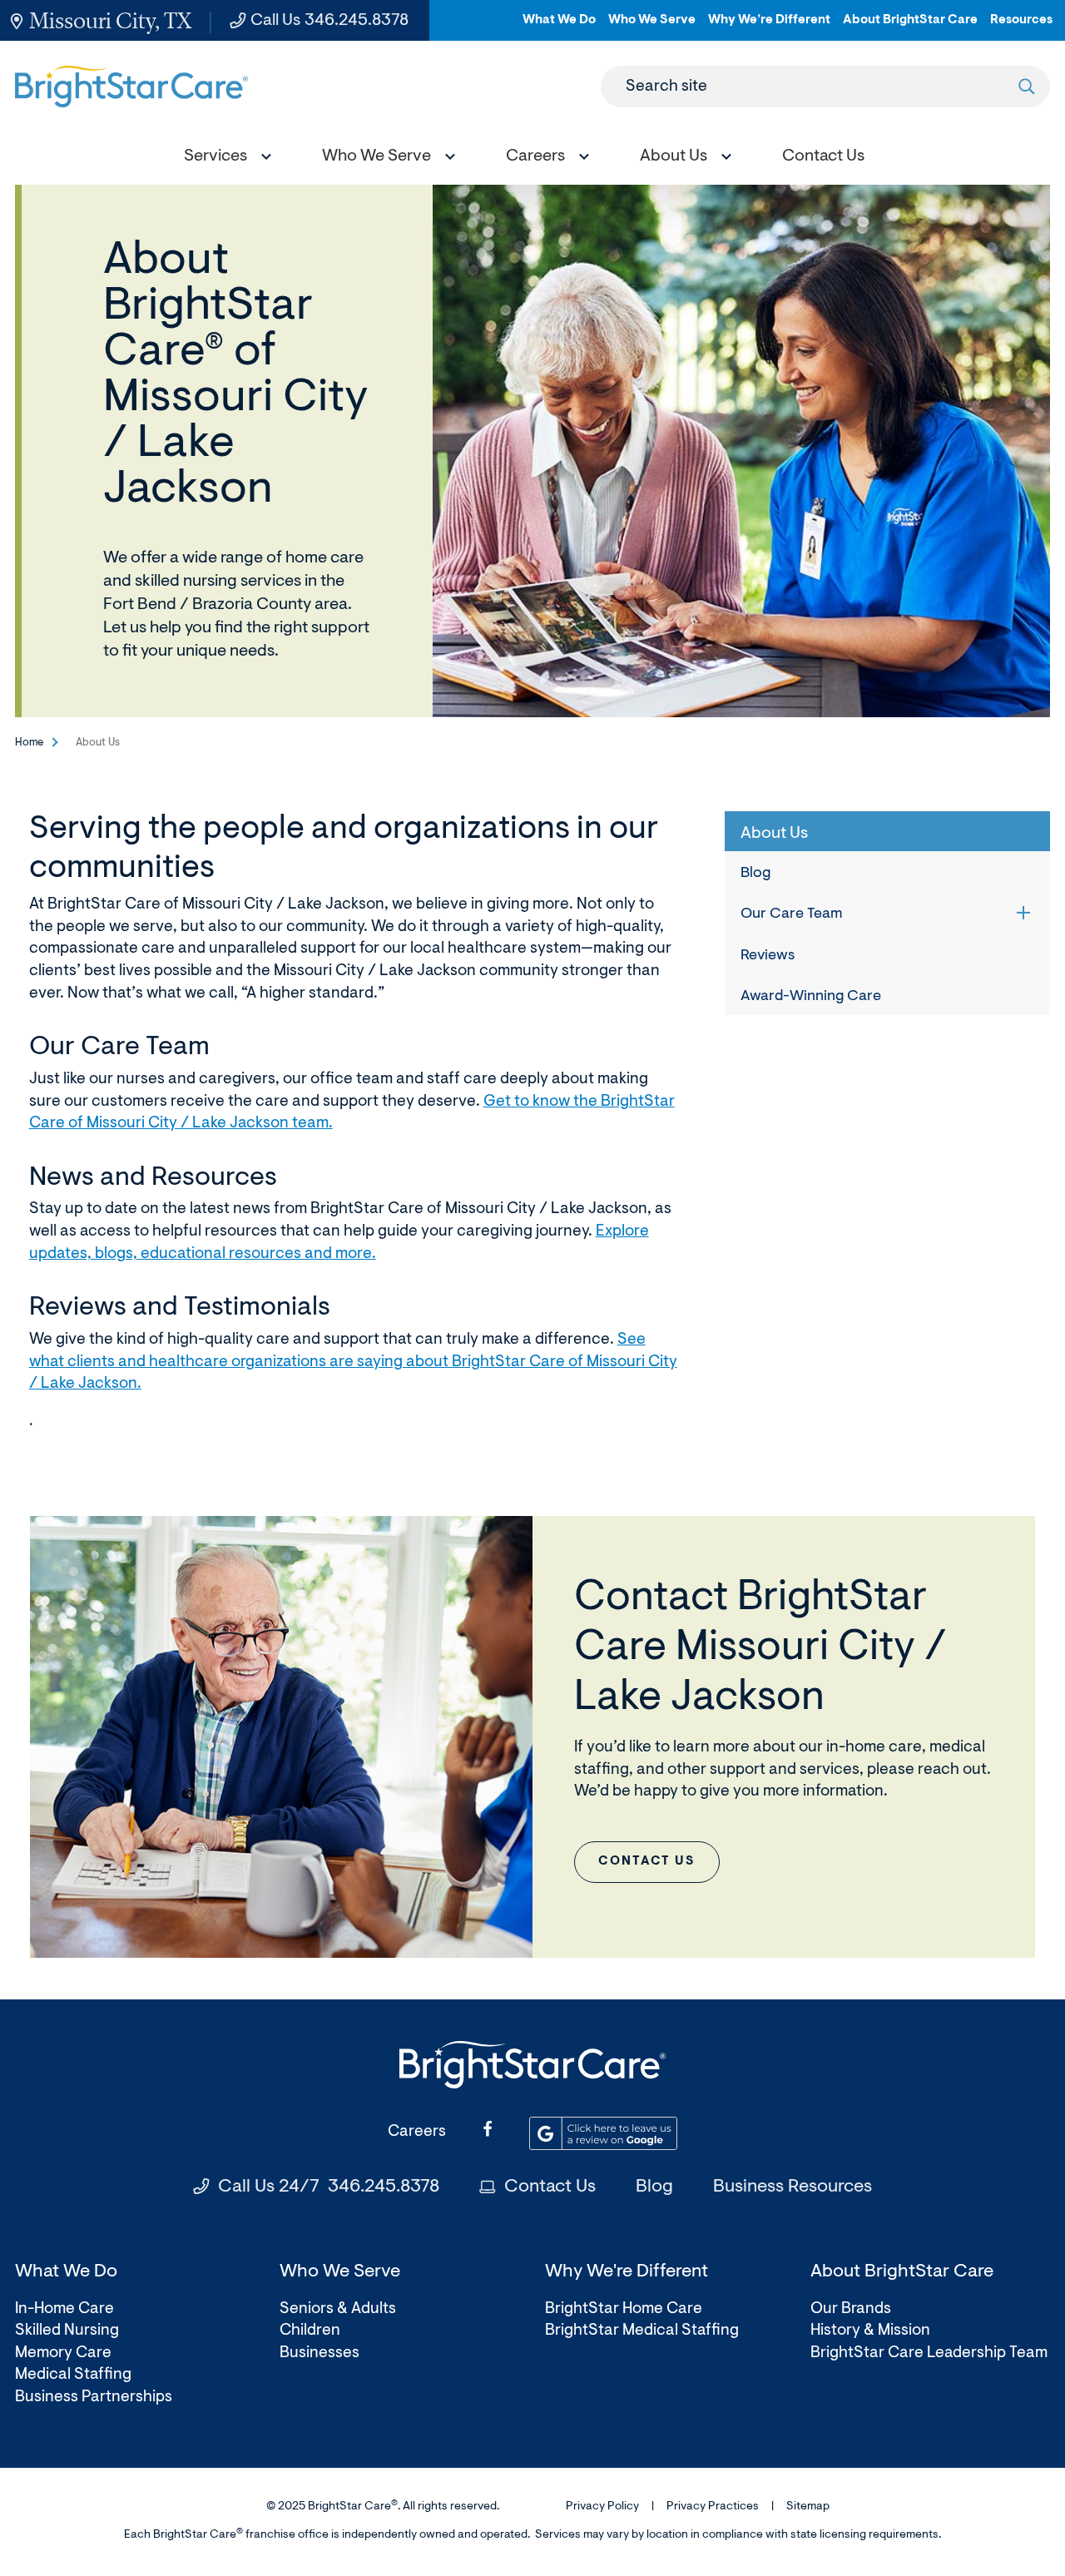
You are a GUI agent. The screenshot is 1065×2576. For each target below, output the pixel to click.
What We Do (559, 27)
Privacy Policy (602, 2507)
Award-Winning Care (811, 997)
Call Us (329, 21)
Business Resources (793, 2187)
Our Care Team (792, 914)
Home (29, 743)
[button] (224, 159)
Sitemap (808, 2507)
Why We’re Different (769, 27)
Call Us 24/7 (329, 2187)
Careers (417, 2132)
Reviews (768, 956)
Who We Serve (652, 27)
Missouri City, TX (110, 20)
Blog (755, 874)
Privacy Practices (713, 2507)
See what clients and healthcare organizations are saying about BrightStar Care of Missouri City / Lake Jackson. (353, 1362)
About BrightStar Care (910, 27)
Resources (1021, 27)
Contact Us (550, 2187)
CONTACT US (647, 1862)
